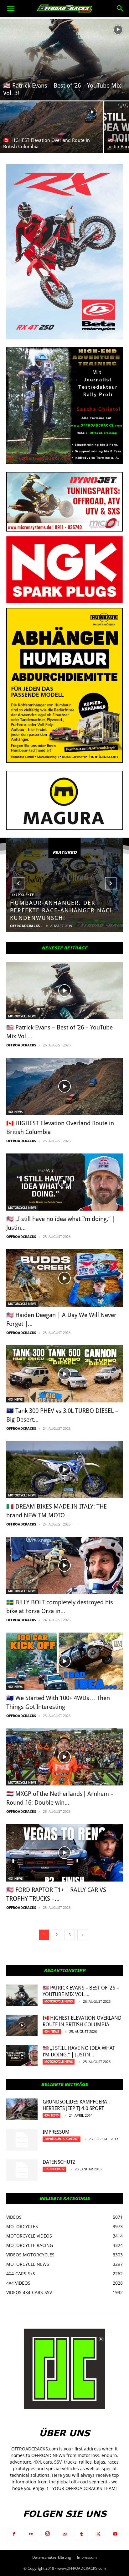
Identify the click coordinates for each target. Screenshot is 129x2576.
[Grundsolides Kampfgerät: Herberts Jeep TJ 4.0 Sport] (22, 2109)
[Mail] (64, 2534)
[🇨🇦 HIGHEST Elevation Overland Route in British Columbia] (52, 127)
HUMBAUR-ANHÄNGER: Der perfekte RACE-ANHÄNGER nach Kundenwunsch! (62, 910)
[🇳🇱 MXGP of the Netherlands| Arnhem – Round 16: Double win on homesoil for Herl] (64, 1757)
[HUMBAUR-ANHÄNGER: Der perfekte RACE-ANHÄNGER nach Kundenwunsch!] (64, 885)
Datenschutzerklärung (52, 2557)
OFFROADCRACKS (25, 926)
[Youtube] (115, 2534)
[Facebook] (14, 2534)
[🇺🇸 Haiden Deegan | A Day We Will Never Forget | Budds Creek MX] (64, 1278)
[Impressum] (22, 2140)
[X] (98, 2534)
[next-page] (83, 1935)
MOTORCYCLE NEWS (22, 1016)
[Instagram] (48, 2534)
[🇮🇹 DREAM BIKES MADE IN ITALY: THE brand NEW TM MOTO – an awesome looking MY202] (64, 1470)
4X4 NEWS (15, 1112)
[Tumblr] (81, 2534)
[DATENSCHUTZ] (22, 2170)
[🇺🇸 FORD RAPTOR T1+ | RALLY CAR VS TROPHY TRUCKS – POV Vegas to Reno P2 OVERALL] (64, 1853)
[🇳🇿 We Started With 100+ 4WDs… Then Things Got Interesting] (64, 1661)
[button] (11, 8)
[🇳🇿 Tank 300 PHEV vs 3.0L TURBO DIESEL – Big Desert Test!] (64, 1374)
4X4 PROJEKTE (23, 895)
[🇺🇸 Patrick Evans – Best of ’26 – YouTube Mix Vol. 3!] (64, 60)
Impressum (56, 2132)
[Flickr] (31, 2534)
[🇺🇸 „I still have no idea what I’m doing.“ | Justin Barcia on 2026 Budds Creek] (64, 1182)
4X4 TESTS (52, 2115)
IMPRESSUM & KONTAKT (62, 2139)
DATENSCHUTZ (59, 2162)
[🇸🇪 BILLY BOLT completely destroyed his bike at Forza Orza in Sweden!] (64, 1565)
